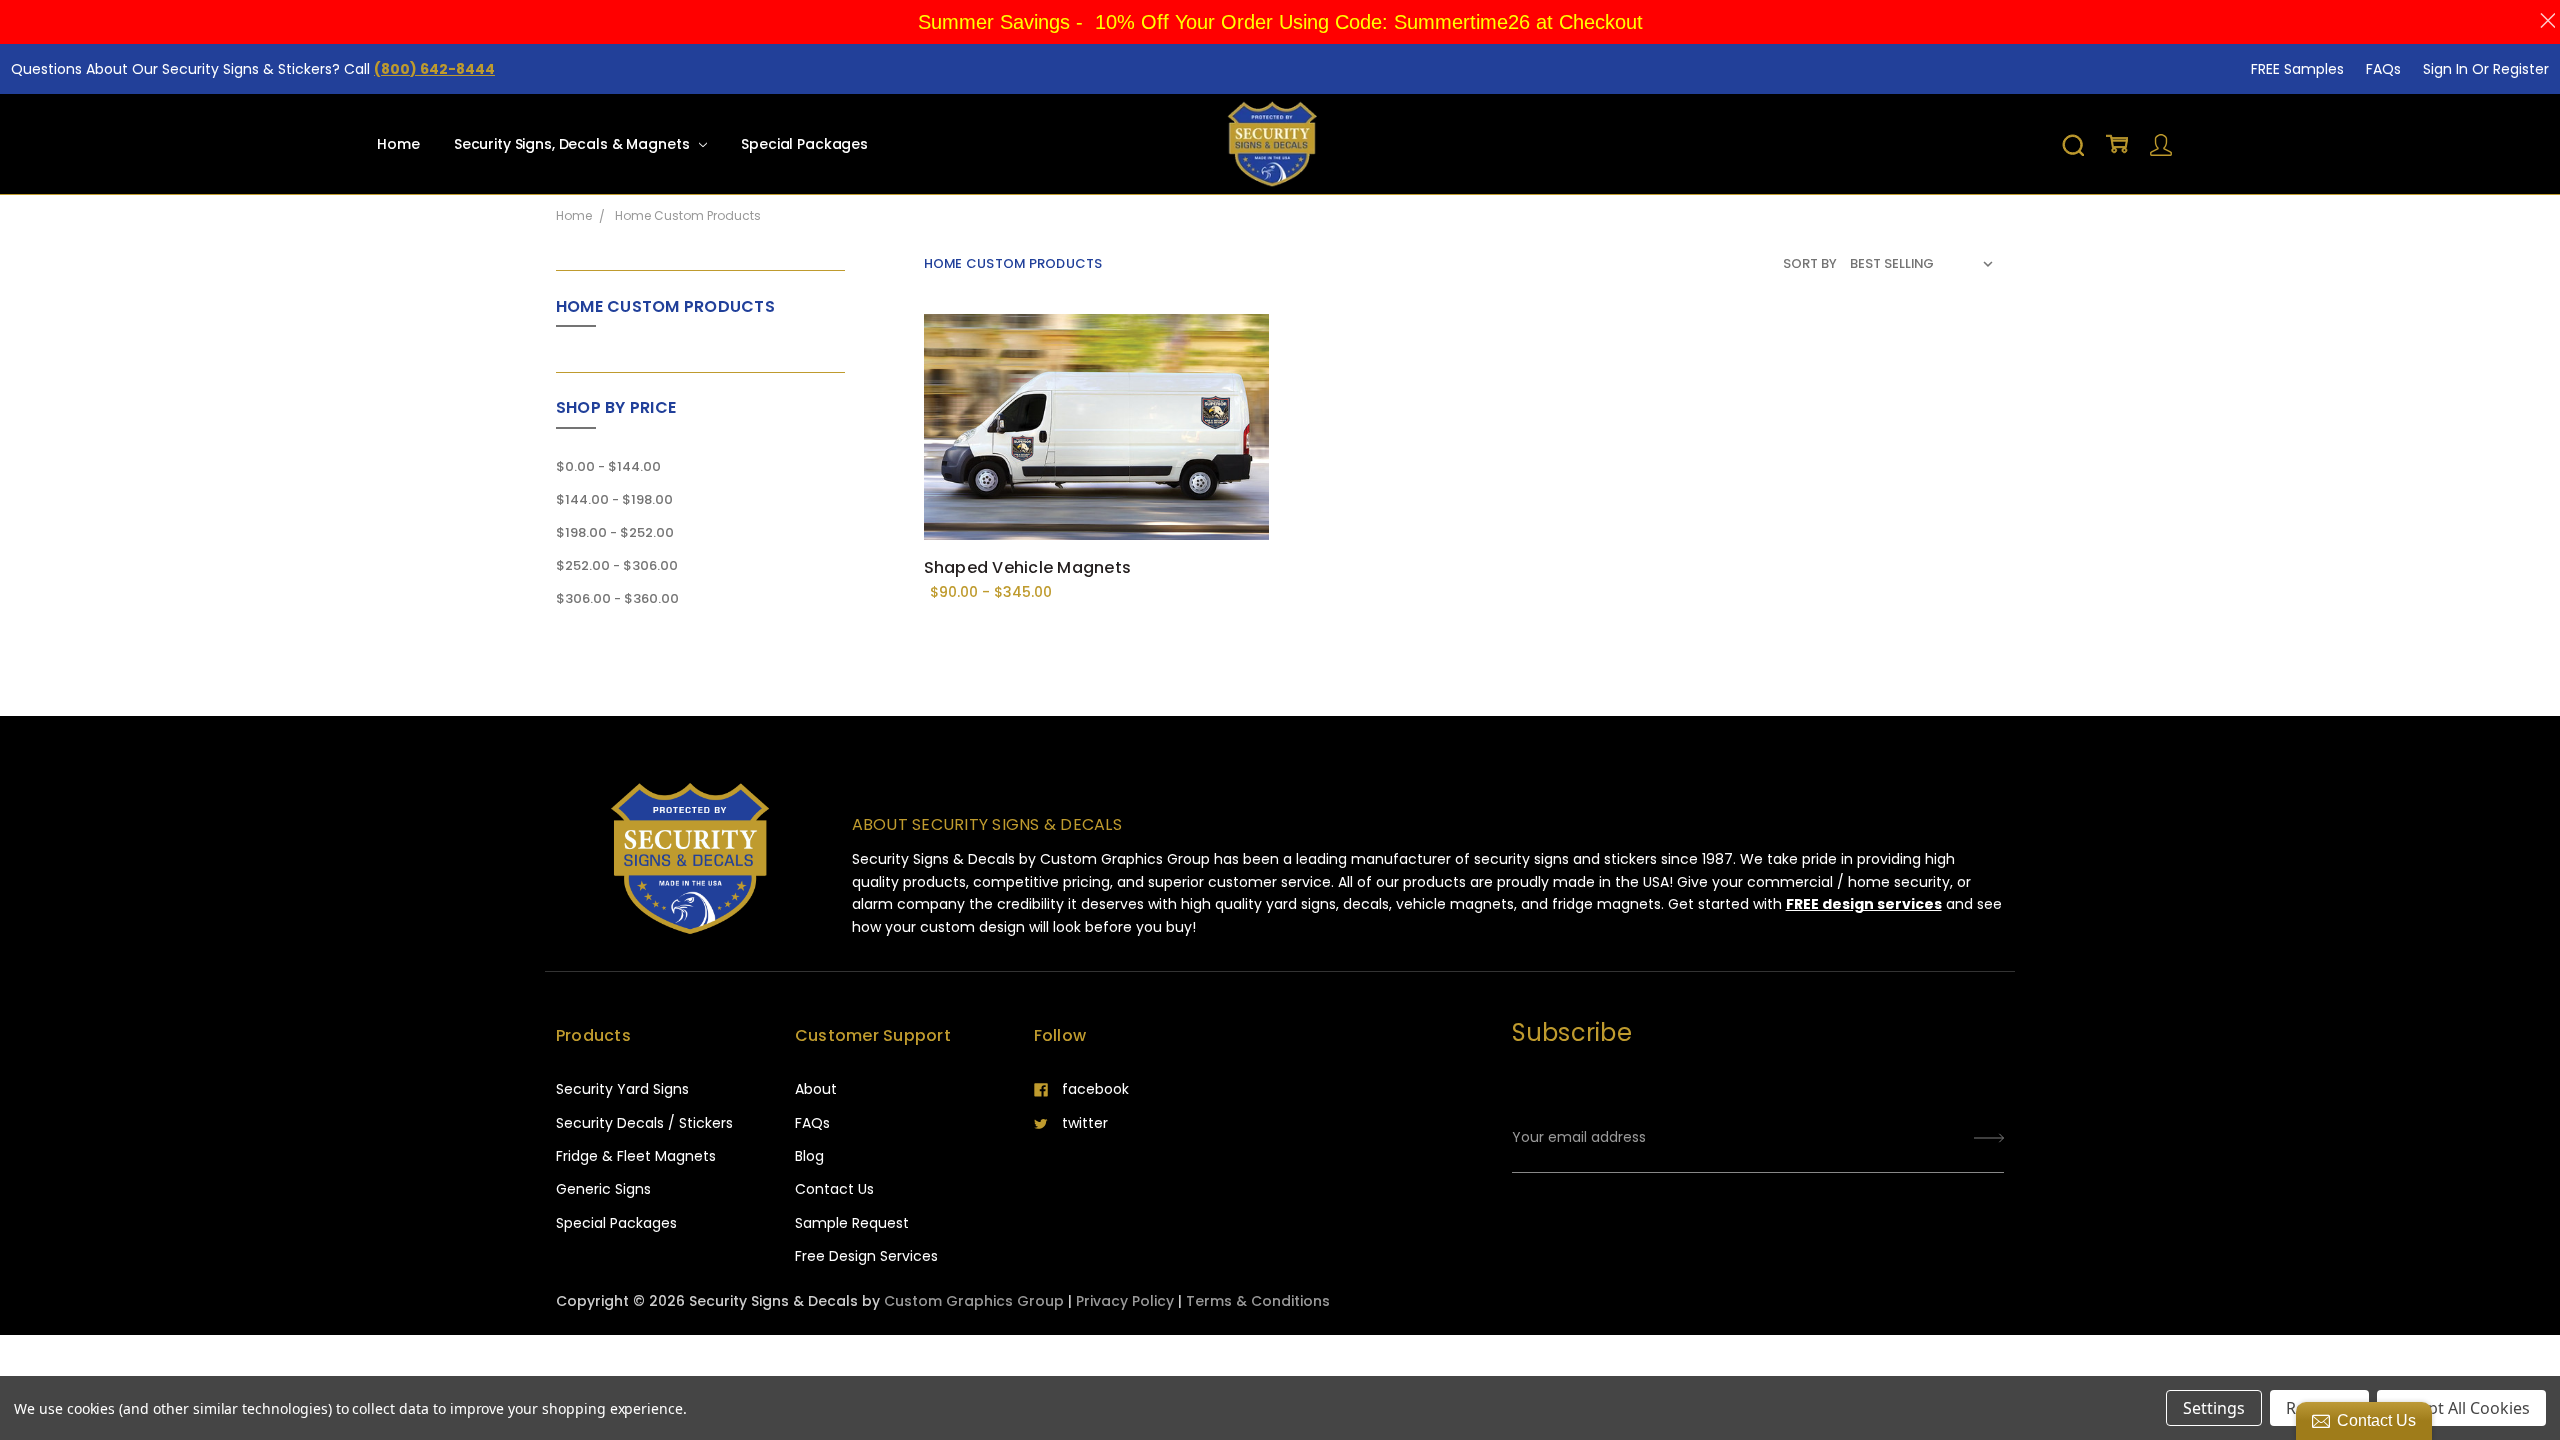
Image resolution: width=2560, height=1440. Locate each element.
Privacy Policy (1125, 1301)
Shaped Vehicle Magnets (1028, 567)
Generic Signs (603, 1189)
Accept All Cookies (2461, 1408)
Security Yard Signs (622, 1089)
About (816, 1089)
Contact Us (834, 1189)
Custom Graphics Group (974, 1301)
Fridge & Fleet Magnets (636, 1156)
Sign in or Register (2486, 69)
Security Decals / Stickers (644, 1123)
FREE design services (1864, 904)
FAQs (2383, 69)
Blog (809, 1156)
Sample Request (852, 1223)
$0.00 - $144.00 (608, 466)
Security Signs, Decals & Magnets (573, 144)
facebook (1095, 1089)
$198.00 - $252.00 (615, 532)
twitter (1085, 1123)
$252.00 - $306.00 (617, 565)
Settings (2214, 1408)
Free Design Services (866, 1256)
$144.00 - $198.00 (614, 499)
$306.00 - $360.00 (617, 598)
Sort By (1810, 263)
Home (398, 144)
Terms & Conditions (1258, 1301)
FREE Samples (2297, 69)
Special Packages (804, 144)
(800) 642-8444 (434, 69)
